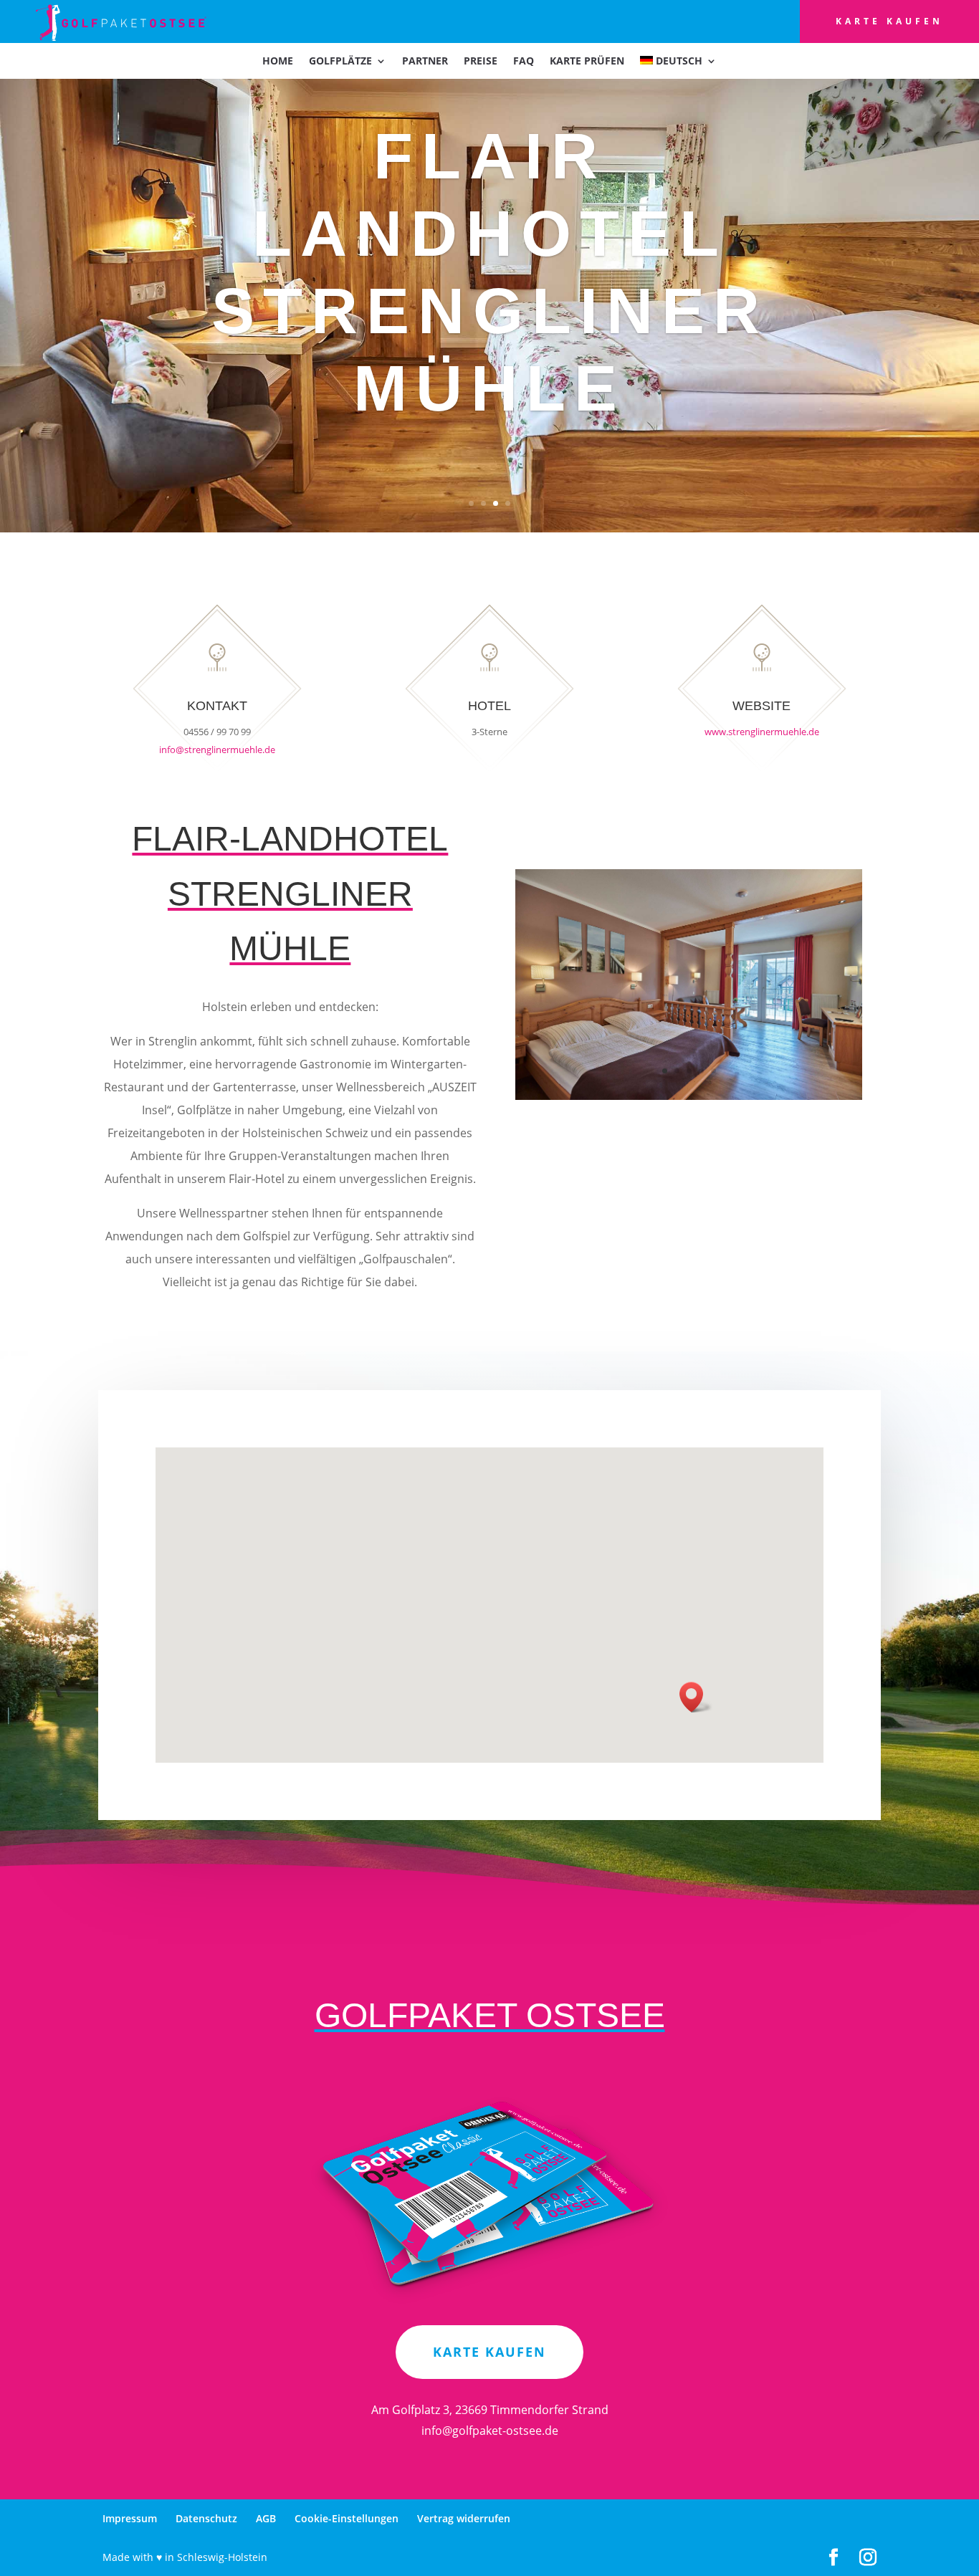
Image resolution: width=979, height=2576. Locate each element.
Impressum (130, 2518)
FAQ (524, 62)
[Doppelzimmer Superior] (689, 1096)
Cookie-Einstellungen (347, 2518)
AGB (266, 2518)
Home (278, 62)
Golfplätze (340, 62)
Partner (425, 62)
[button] (696, 1697)
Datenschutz (206, 2518)
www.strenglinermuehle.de (762, 732)
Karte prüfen (587, 62)
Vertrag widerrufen (464, 2518)
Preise (481, 62)
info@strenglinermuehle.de (217, 750)
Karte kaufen (889, 21)
